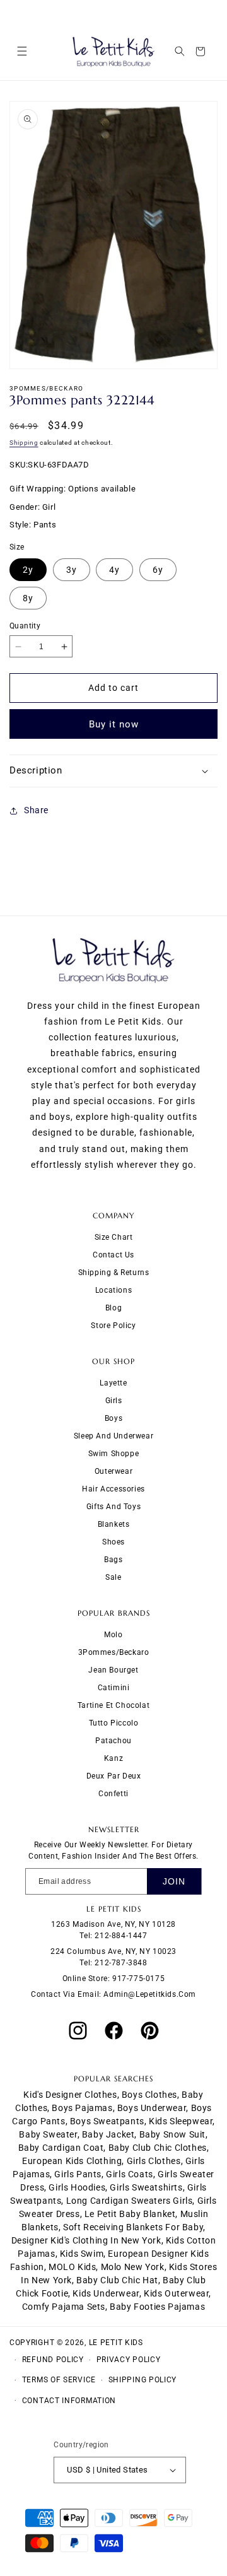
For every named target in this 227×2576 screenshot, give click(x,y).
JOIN (174, 1881)
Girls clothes (154, 2161)
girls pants (78, 2174)
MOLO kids (72, 2267)
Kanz (113, 1758)
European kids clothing (72, 2161)
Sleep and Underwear (113, 1436)
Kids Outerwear (176, 2293)
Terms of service (59, 2380)
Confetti (113, 1794)
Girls (114, 1401)
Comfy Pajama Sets (64, 2307)
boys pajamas (82, 2108)
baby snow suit (172, 2134)
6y (158, 570)
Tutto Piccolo (114, 1723)
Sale (113, 1577)
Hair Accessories (113, 1489)
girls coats (130, 2174)
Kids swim (82, 2254)
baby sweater (48, 2134)
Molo (113, 1635)
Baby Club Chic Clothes (158, 2148)
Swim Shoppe (114, 1454)
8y (28, 598)
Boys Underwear (152, 2108)
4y (114, 570)
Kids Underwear (106, 2293)
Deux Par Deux (114, 1776)
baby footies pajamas (157, 2307)
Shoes (113, 1542)
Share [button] (36, 810)
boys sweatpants (107, 2121)
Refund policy (53, 2360)
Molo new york (133, 2267)
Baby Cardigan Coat (61, 2148)
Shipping (24, 443)
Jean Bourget (113, 1670)
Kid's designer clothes (70, 2095)
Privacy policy (129, 2360)
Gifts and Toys (113, 1507)
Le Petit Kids (116, 2343)
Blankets (114, 1524)
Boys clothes (149, 2095)
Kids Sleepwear (181, 2121)
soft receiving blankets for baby (133, 2227)
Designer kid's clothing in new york (86, 2240)
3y (72, 570)
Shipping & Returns (114, 1273)
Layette (113, 1383)
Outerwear (113, 1471)
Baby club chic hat (117, 2280)
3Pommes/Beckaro (114, 1652)
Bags (113, 1560)
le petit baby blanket (130, 2214)
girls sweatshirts (146, 2187)
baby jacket (108, 2134)
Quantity (25, 626)
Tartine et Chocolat (113, 1705)
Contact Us (113, 1255)
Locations (113, 1290)
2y (28, 570)
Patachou (113, 1741)
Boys (113, 1418)
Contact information (69, 2401)
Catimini (114, 1688)
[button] (22, 51)
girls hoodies (77, 2187)
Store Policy (113, 1326)
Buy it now (114, 724)
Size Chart (114, 1237)
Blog (113, 1308)
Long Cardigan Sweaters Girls (130, 2201)
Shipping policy (143, 2380)
